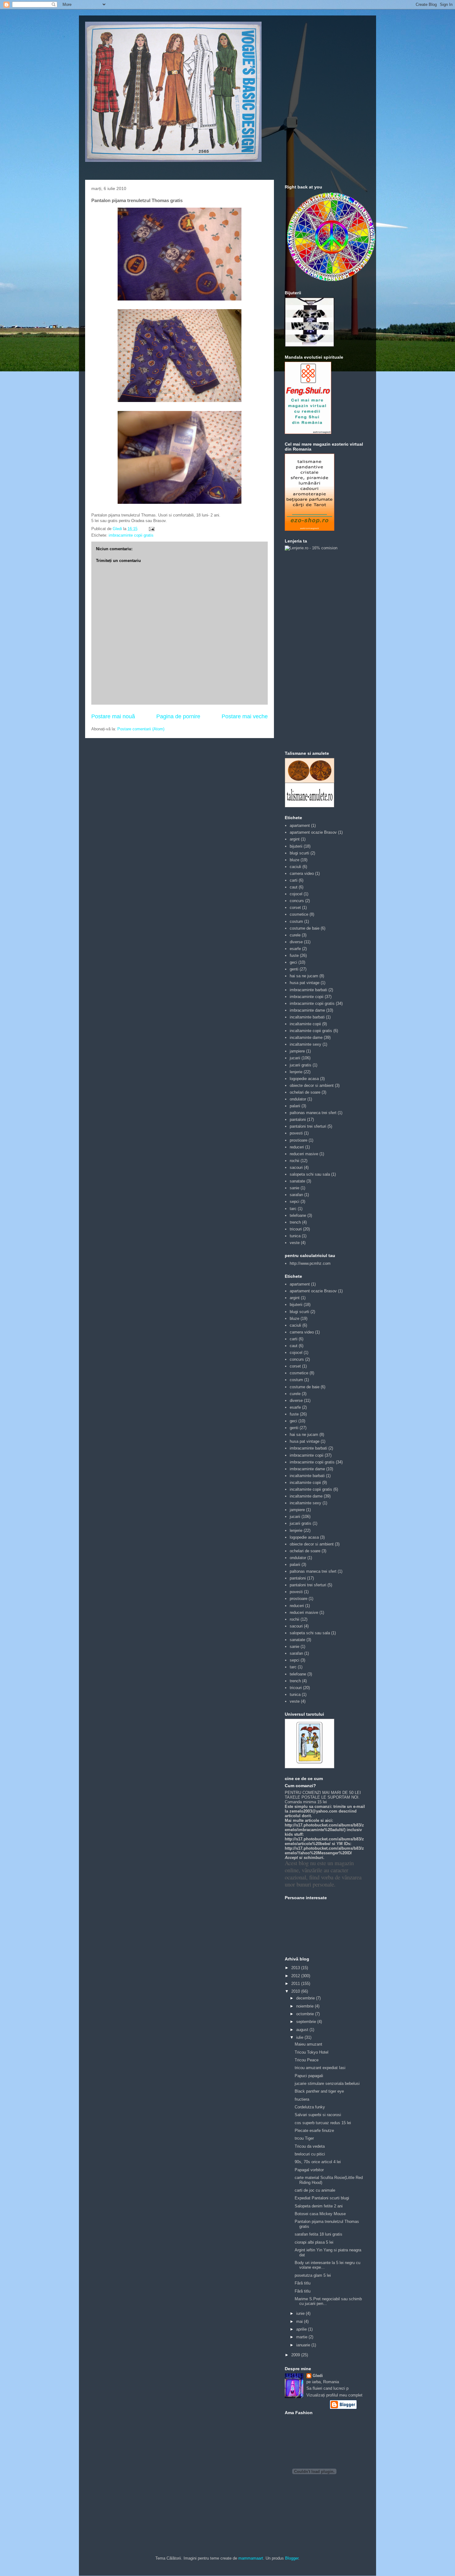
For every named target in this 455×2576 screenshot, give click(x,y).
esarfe (295, 949)
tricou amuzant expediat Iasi (320, 2068)
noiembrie (305, 2006)
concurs (297, 901)
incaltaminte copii (305, 1024)
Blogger (292, 2558)
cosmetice (299, 914)
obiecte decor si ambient (312, 1085)
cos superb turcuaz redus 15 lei (323, 2123)
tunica (295, 1236)
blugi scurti (299, 853)
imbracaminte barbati (308, 990)
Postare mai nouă (113, 716)
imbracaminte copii (307, 997)
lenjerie (296, 1072)
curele (295, 935)
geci (293, 962)
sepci (295, 1202)
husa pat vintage (305, 983)
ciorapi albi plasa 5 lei (314, 2242)
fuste (294, 955)
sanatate (297, 1181)
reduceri (297, 1147)
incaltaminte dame (306, 1037)
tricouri (296, 1229)
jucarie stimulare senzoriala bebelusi (327, 2083)
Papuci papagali (309, 2076)
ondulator (298, 1099)
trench (295, 1222)
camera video (302, 873)
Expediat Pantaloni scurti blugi (322, 2198)
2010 (296, 1991)
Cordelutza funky (310, 2107)
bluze (295, 860)
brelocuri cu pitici (310, 2154)
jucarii (295, 1058)
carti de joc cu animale (315, 2190)
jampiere (297, 1051)
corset (295, 908)
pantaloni (298, 1119)
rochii (295, 1161)
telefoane (298, 1215)
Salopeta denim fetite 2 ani (319, 2206)
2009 (296, 2355)
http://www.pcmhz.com (310, 1263)
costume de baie (305, 928)
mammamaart (251, 2558)
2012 (296, 1976)
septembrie (307, 2022)
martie (302, 2337)
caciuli (295, 867)
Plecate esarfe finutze (314, 2131)
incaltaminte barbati (307, 1017)
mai (300, 2321)
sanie (295, 1188)
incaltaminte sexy (305, 1044)
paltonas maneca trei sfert (313, 1113)
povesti (296, 1133)
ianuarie (304, 2345)
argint (295, 839)
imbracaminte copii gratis (131, 535)
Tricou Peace (307, 2060)
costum (296, 921)
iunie (301, 2313)
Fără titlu (303, 2283)
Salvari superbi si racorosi (318, 2115)
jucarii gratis (301, 1065)
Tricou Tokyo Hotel (312, 2052)
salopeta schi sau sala (310, 1174)
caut (294, 887)
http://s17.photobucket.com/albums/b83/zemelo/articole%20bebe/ (324, 1841)
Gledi (318, 2376)
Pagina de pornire (178, 716)
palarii (295, 1106)
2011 (296, 1984)
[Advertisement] (310, 650)
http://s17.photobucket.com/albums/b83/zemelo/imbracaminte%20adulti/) (324, 1827)
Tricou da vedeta (310, 2146)
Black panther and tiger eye (319, 2091)
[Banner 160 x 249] (310, 529)
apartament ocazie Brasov (313, 832)
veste (295, 1243)
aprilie (302, 2329)
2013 (296, 1968)
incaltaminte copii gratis (311, 1031)
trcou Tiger (304, 2138)
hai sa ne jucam (304, 976)
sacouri (296, 1167)
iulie (300, 2037)
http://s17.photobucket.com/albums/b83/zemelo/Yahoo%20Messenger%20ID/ (324, 1851)
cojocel (296, 894)
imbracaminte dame (307, 1010)
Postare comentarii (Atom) (141, 729)
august (303, 2030)
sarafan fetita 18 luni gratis (318, 2234)
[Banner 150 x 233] (308, 432)
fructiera (302, 2099)
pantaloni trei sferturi (308, 1126)
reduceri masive (304, 1154)
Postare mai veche (245, 716)
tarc (293, 1209)
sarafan (296, 1195)
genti (294, 969)
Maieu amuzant (308, 2044)
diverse (296, 942)
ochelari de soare (305, 1092)
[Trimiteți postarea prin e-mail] (151, 529)
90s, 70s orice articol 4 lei (318, 2162)
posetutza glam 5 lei (313, 2275)
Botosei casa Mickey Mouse (320, 2214)
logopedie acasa (304, 1079)
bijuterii (296, 846)
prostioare (299, 1140)
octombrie (306, 2014)
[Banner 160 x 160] (310, 346)
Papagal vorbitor (309, 2170)
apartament (300, 826)
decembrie (306, 1998)
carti (294, 880)
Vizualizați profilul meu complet (334, 2395)
